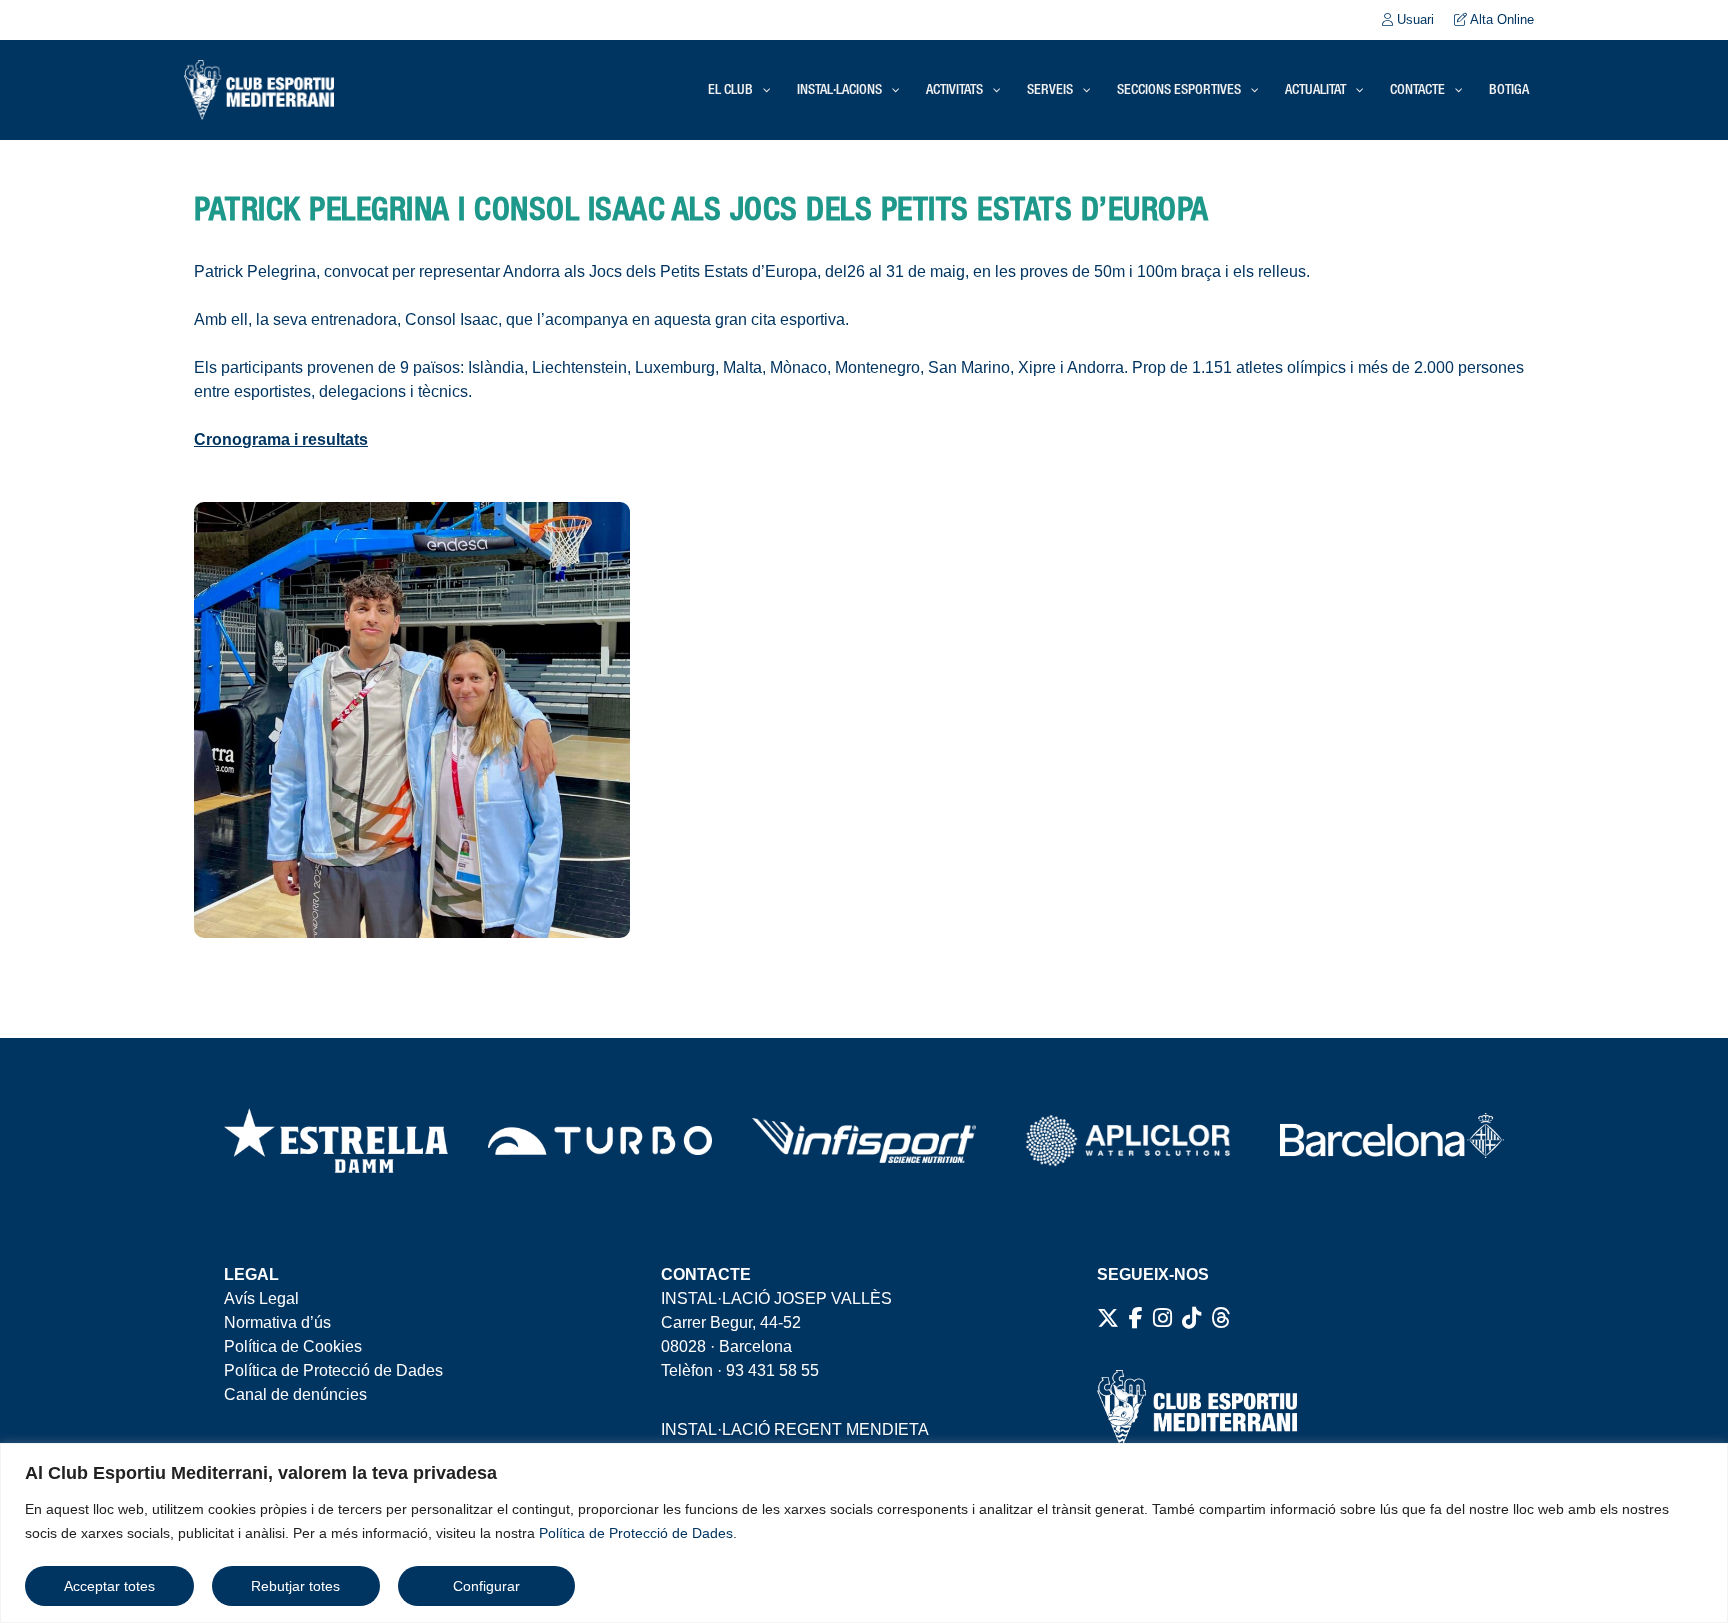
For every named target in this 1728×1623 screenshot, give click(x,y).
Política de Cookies (293, 1346)
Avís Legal (261, 1298)
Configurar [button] (486, 1586)
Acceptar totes (109, 1586)
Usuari (1413, 19)
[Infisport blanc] (864, 1140)
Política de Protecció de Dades (636, 1533)
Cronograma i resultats (281, 439)
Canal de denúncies (295, 1394)
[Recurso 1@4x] (1392, 1141)
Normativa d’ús (277, 1322)
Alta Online (1500, 19)
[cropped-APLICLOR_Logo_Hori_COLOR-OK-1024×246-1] (1128, 1141)
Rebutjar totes (295, 1586)
